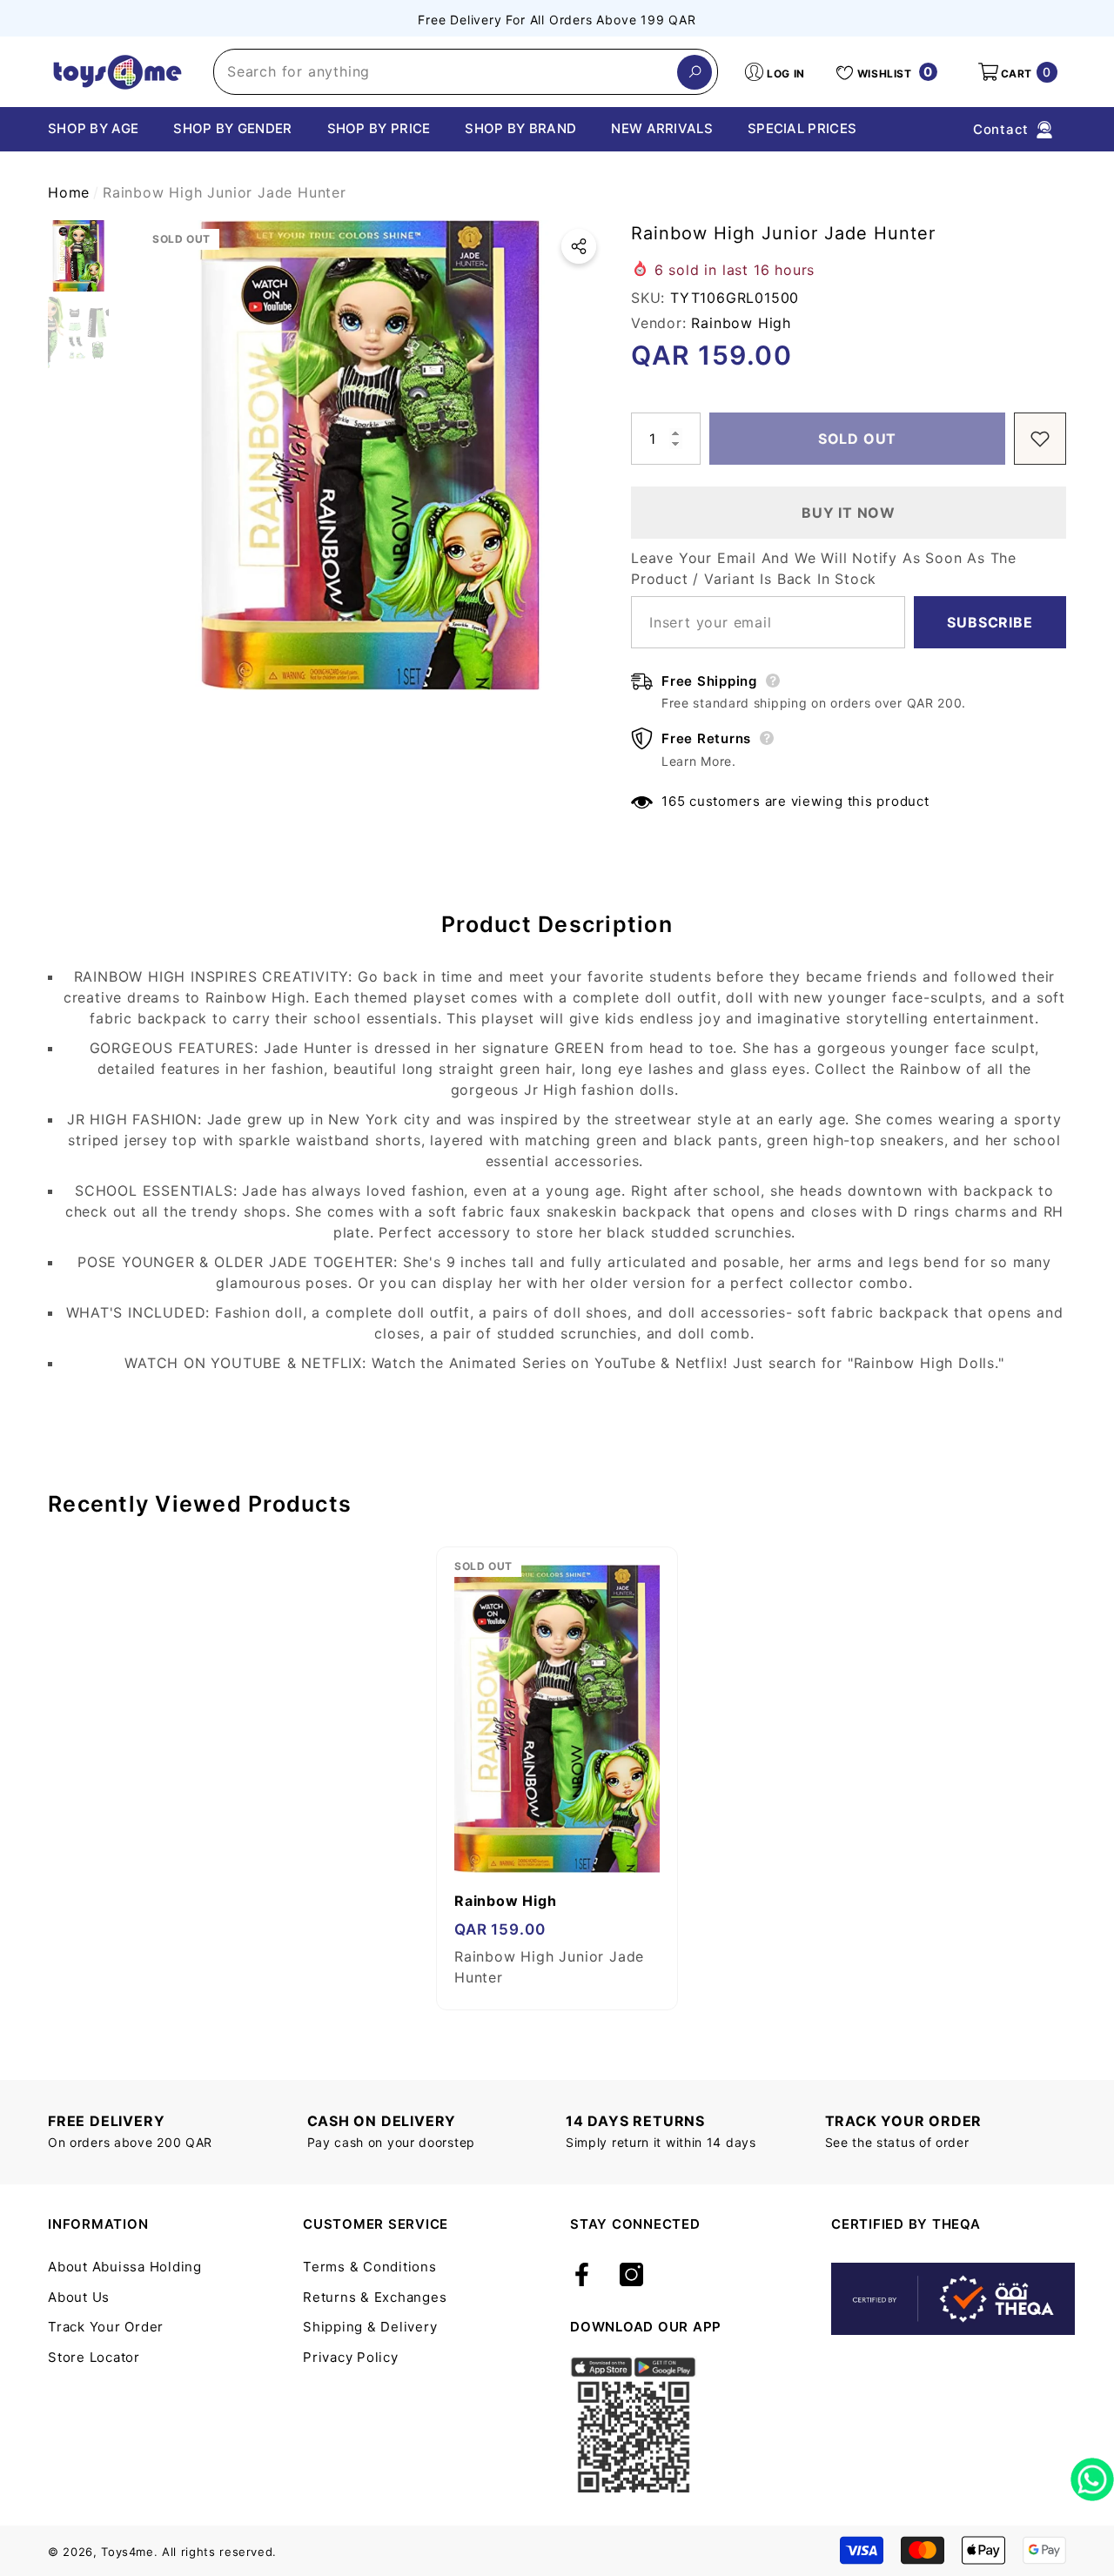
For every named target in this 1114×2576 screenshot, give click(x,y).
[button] (1017, 72)
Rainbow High (741, 323)
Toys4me (128, 2552)
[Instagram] (631, 2276)
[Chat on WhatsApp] (1092, 2473)
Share (579, 246)
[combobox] (446, 72)
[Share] (579, 246)
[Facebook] (582, 2276)
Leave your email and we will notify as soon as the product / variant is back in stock (824, 568)
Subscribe (990, 622)
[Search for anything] (466, 72)
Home (69, 192)
